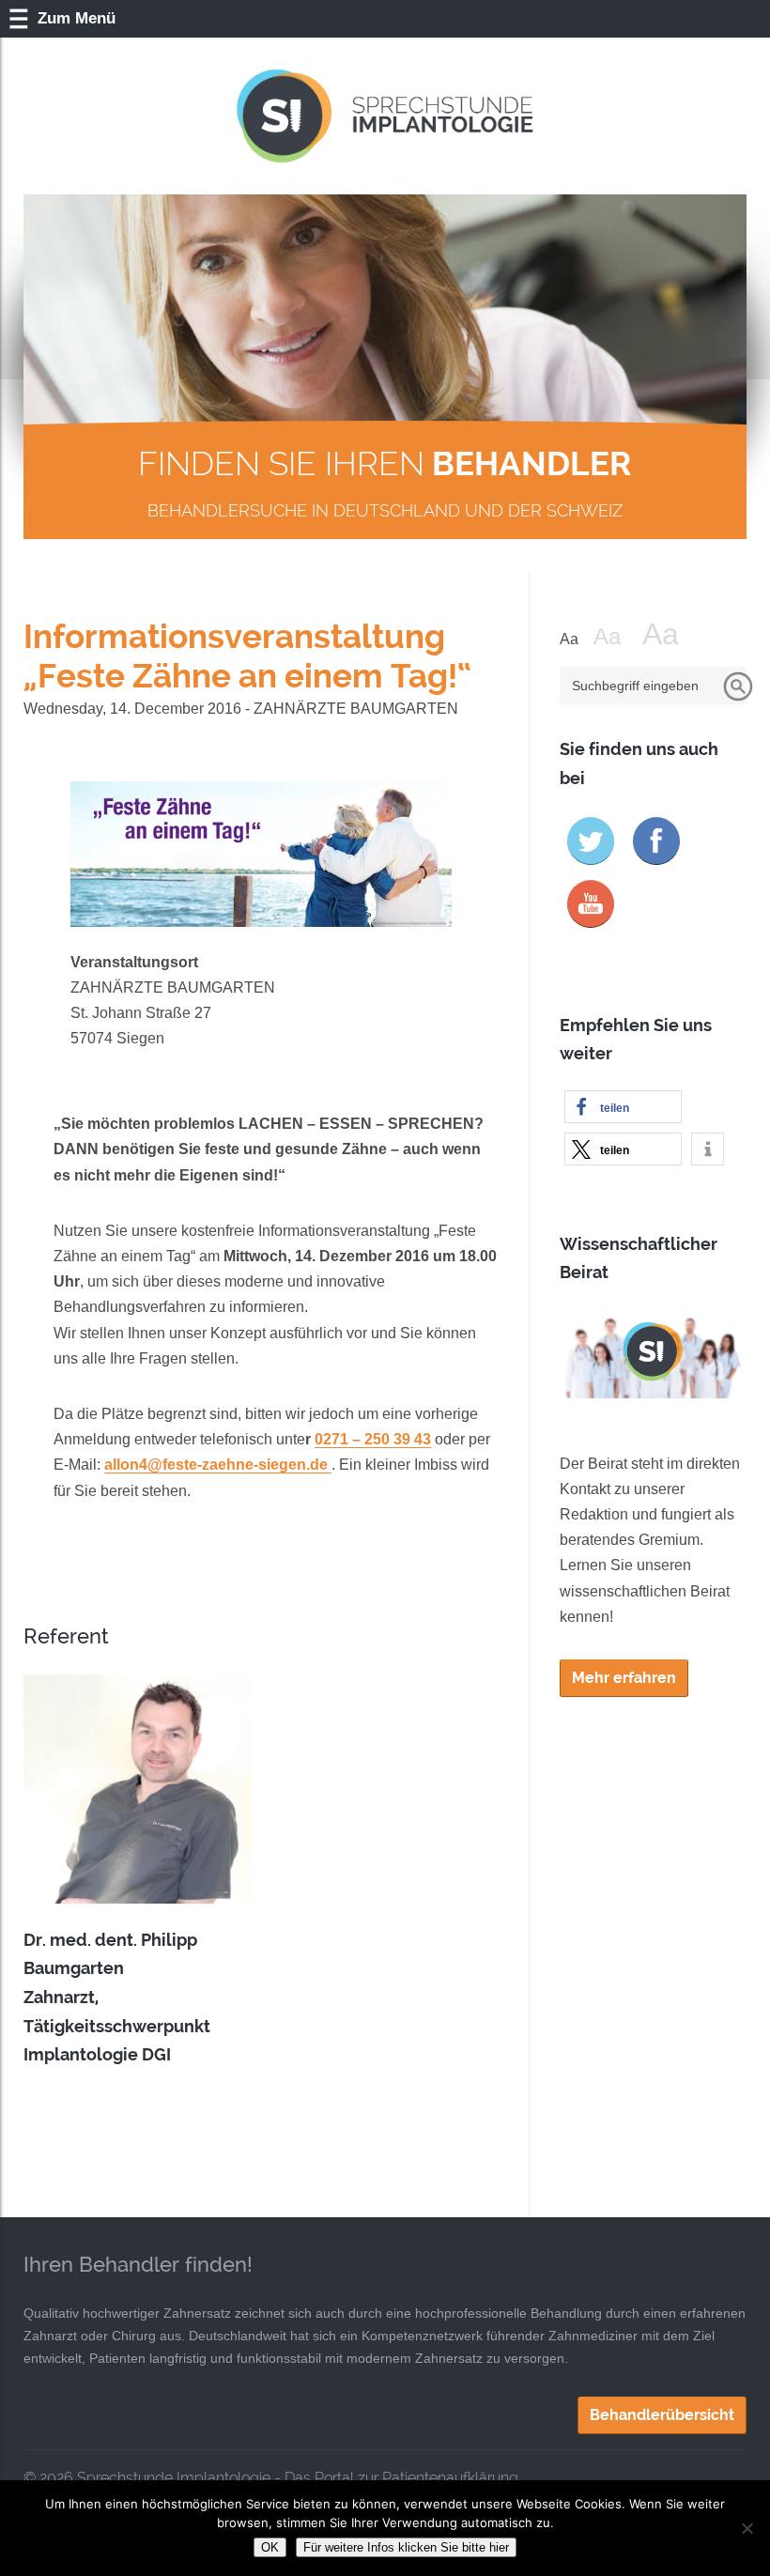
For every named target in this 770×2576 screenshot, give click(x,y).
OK (270, 2547)
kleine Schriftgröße (575, 640)
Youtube (591, 904)
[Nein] (747, 2528)
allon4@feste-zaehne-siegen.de (218, 1465)
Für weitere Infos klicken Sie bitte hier (406, 2547)
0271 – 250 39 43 (373, 1439)
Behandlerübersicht (662, 2415)
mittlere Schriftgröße (616, 637)
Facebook (656, 841)
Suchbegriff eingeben (635, 686)
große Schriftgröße (672, 634)
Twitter (591, 841)
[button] (623, 1107)
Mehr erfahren (624, 1678)
